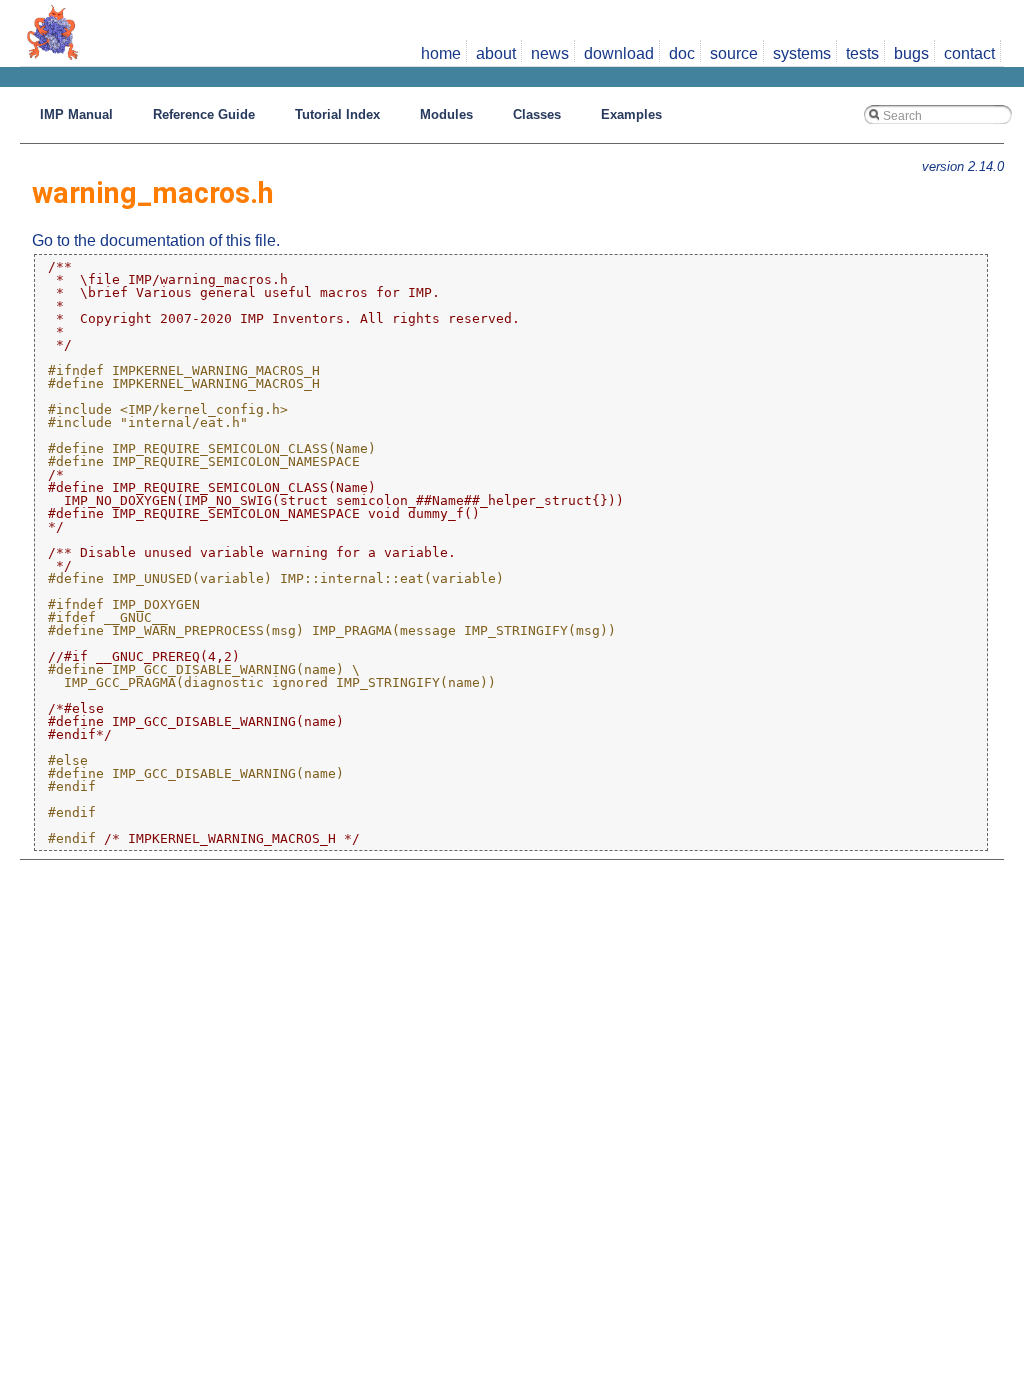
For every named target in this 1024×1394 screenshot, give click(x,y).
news (550, 53)
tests (862, 53)
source (734, 53)
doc (682, 53)
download (619, 53)
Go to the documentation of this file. (156, 240)
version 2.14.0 (963, 166)
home (441, 53)
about (496, 53)
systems (802, 53)
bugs (911, 53)
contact (969, 53)
